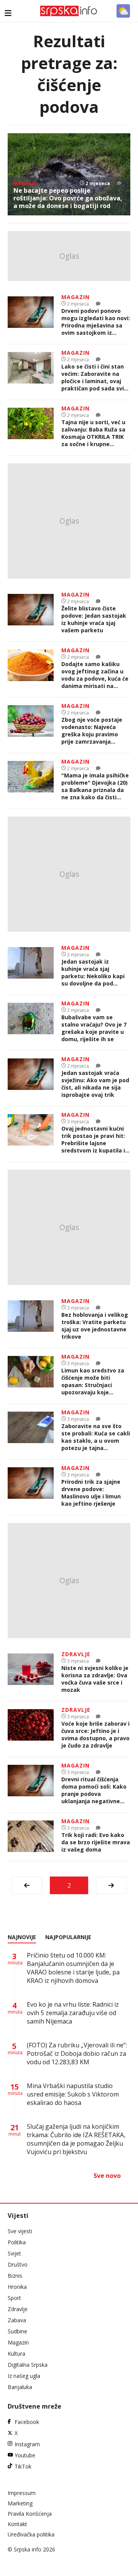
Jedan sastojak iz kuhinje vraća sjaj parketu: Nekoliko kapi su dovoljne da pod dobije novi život (93, 972)
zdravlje (76, 1654)
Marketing (20, 2503)
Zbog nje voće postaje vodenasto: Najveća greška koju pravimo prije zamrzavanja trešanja (92, 731)
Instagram (27, 2444)
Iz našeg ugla (24, 2376)
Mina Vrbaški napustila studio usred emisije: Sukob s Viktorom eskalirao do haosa (73, 2094)
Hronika (17, 2287)
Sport (14, 2298)
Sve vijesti (20, 2231)
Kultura (16, 2354)
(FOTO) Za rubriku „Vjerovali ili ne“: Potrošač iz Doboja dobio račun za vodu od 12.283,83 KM (77, 2054)
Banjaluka (20, 2387)
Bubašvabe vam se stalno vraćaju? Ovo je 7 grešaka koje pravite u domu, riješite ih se (94, 1028)
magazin (26, 183)
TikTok (23, 2466)
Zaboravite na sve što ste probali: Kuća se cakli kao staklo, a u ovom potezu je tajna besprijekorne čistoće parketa (96, 1437)
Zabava (17, 2320)
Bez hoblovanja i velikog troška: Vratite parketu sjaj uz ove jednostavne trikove (95, 1326)
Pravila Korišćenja (30, 2514)
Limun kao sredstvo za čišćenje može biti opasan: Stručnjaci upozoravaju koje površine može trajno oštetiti (93, 1381)
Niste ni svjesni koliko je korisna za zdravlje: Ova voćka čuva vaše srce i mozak (95, 1679)
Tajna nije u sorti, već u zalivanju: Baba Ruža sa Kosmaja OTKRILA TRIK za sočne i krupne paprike (93, 433)
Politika (17, 2242)
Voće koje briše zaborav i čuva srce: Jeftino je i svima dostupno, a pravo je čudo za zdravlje (95, 1734)
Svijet (14, 2253)
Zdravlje (18, 2309)
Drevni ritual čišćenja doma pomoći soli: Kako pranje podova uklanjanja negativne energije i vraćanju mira (94, 1790)
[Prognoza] (123, 11)
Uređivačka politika (31, 2534)
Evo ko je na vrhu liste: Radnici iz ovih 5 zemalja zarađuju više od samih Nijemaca (73, 2013)
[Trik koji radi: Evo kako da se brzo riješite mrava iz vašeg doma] (31, 1837)
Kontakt (17, 2524)
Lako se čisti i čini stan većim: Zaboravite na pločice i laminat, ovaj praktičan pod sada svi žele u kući (93, 377)
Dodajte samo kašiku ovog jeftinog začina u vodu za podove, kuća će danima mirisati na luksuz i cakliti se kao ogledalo (95, 675)
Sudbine (17, 2331)
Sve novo (107, 2176)
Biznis (15, 2276)
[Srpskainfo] (69, 11)
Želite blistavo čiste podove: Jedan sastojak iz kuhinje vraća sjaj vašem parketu (94, 619)
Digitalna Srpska (28, 2365)
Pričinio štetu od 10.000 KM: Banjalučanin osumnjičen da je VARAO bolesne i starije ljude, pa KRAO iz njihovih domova (73, 1968)
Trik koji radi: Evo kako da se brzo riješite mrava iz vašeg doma (96, 1842)
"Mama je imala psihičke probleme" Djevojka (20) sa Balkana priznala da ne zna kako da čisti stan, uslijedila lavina (95, 786)
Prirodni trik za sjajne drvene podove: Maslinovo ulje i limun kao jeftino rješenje (91, 1493)
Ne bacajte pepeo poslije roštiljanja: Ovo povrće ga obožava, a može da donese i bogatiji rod (68, 198)
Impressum (22, 2493)
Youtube (25, 2455)
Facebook (27, 2422)
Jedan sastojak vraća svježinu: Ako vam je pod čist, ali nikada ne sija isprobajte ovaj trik (95, 1084)
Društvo (18, 2264)
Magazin (18, 2342)
